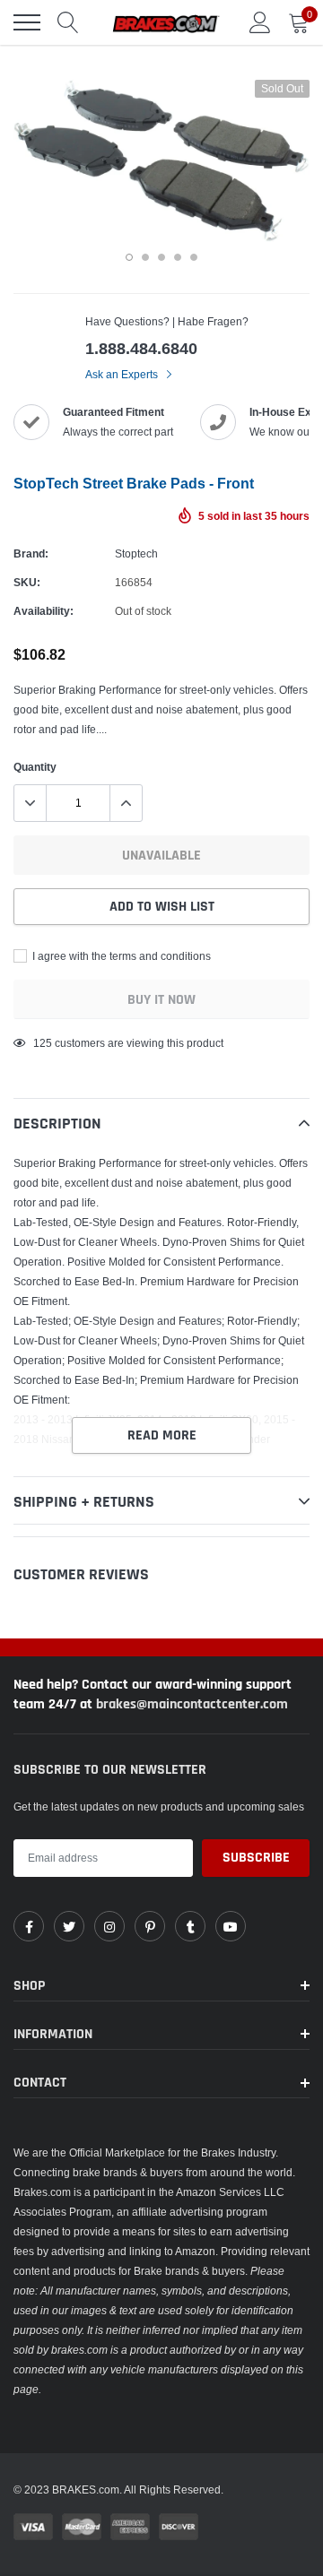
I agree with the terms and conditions (120, 956)
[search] (68, 22)
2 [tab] (145, 257)
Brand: (31, 553)
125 (43, 1043)
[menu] (27, 22)
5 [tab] (194, 257)
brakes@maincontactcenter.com (192, 1704)
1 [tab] (129, 257)
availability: (44, 611)
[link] (29, 1926)
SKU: (27, 582)
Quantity (35, 767)
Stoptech (136, 553)
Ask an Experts (123, 374)
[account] (260, 22)
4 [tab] (178, 257)
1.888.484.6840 (141, 348)
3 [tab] (161, 257)
